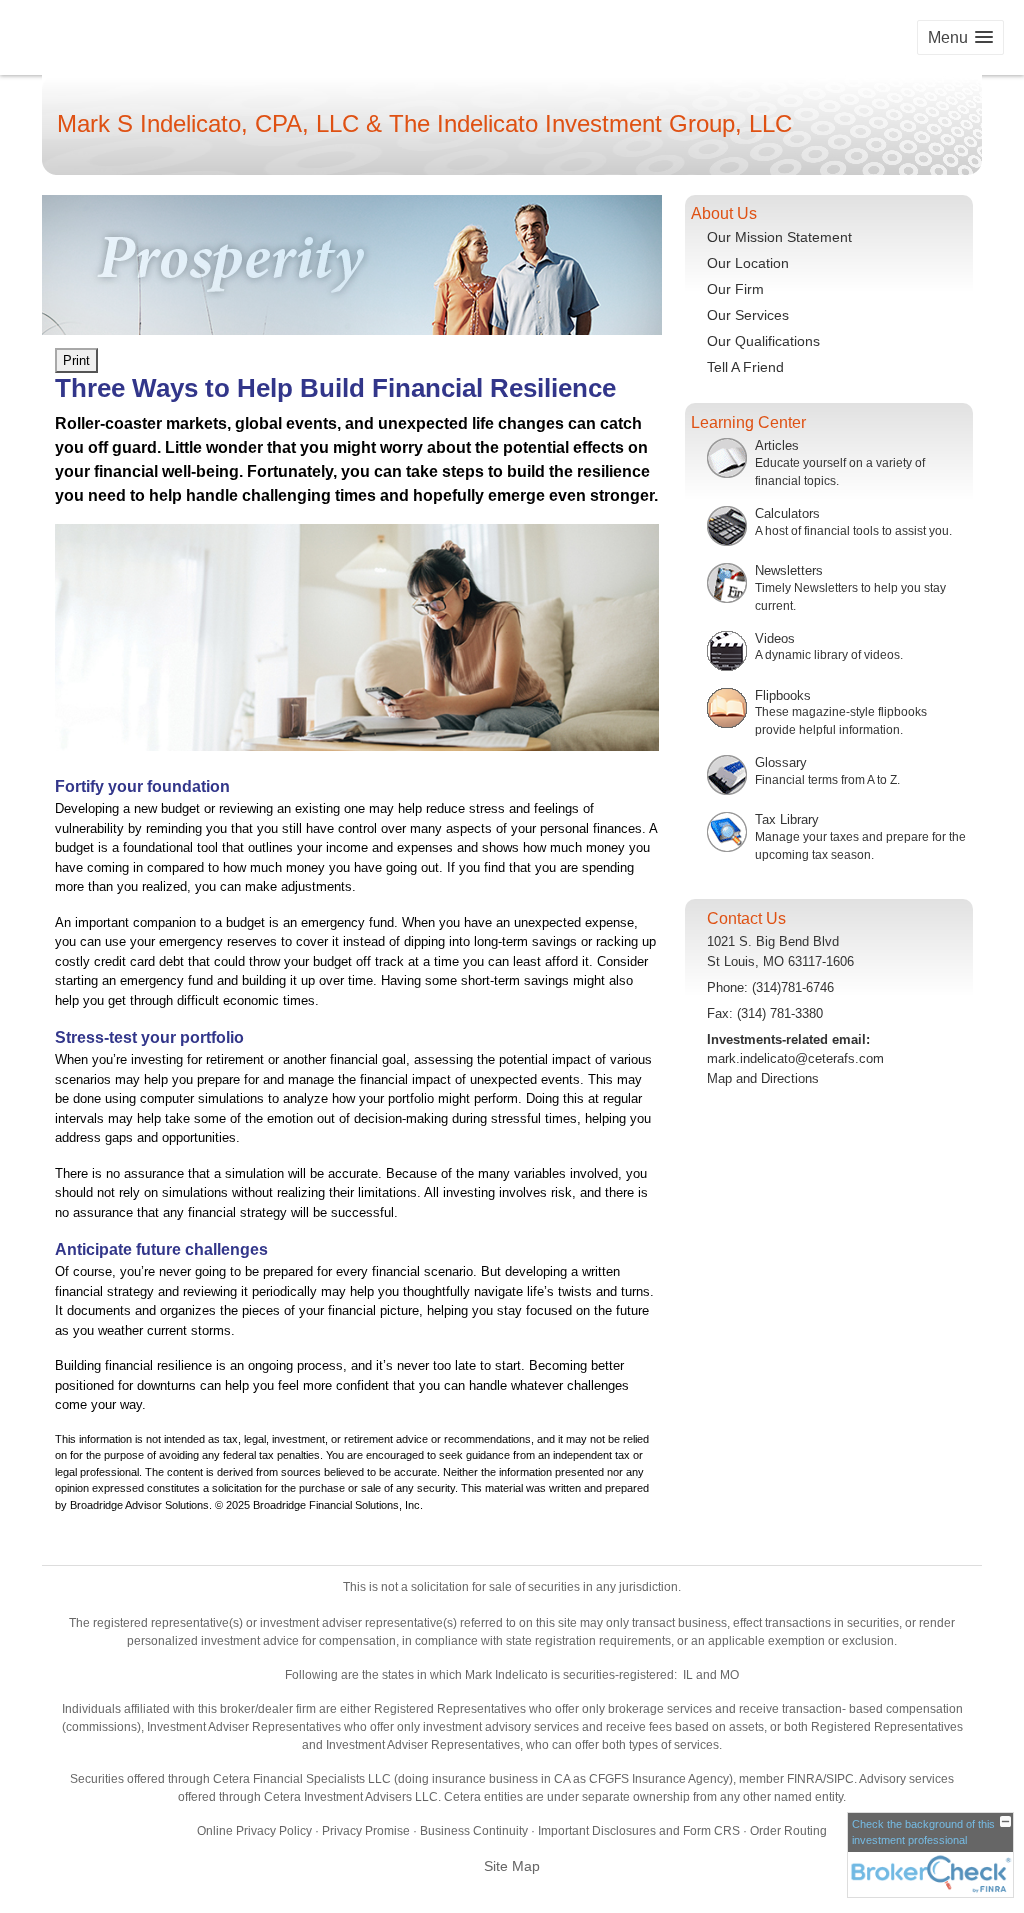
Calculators (787, 513)
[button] (960, 37)
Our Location (748, 263)
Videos (775, 638)
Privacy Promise (366, 1831)
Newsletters (789, 570)
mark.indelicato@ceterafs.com (795, 1058)
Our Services (748, 315)
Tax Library (787, 819)
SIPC (840, 1779)
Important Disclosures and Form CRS (639, 1831)
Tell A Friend (745, 367)
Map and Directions (763, 1078)
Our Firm (735, 289)
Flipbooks (783, 695)
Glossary (781, 762)
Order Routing (788, 1831)
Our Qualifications (763, 341)
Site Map (512, 1866)
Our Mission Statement (779, 237)
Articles (777, 445)
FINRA (805, 1779)
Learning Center (748, 422)
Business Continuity (474, 1831)
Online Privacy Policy (254, 1831)
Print (76, 360)
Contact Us (746, 918)
